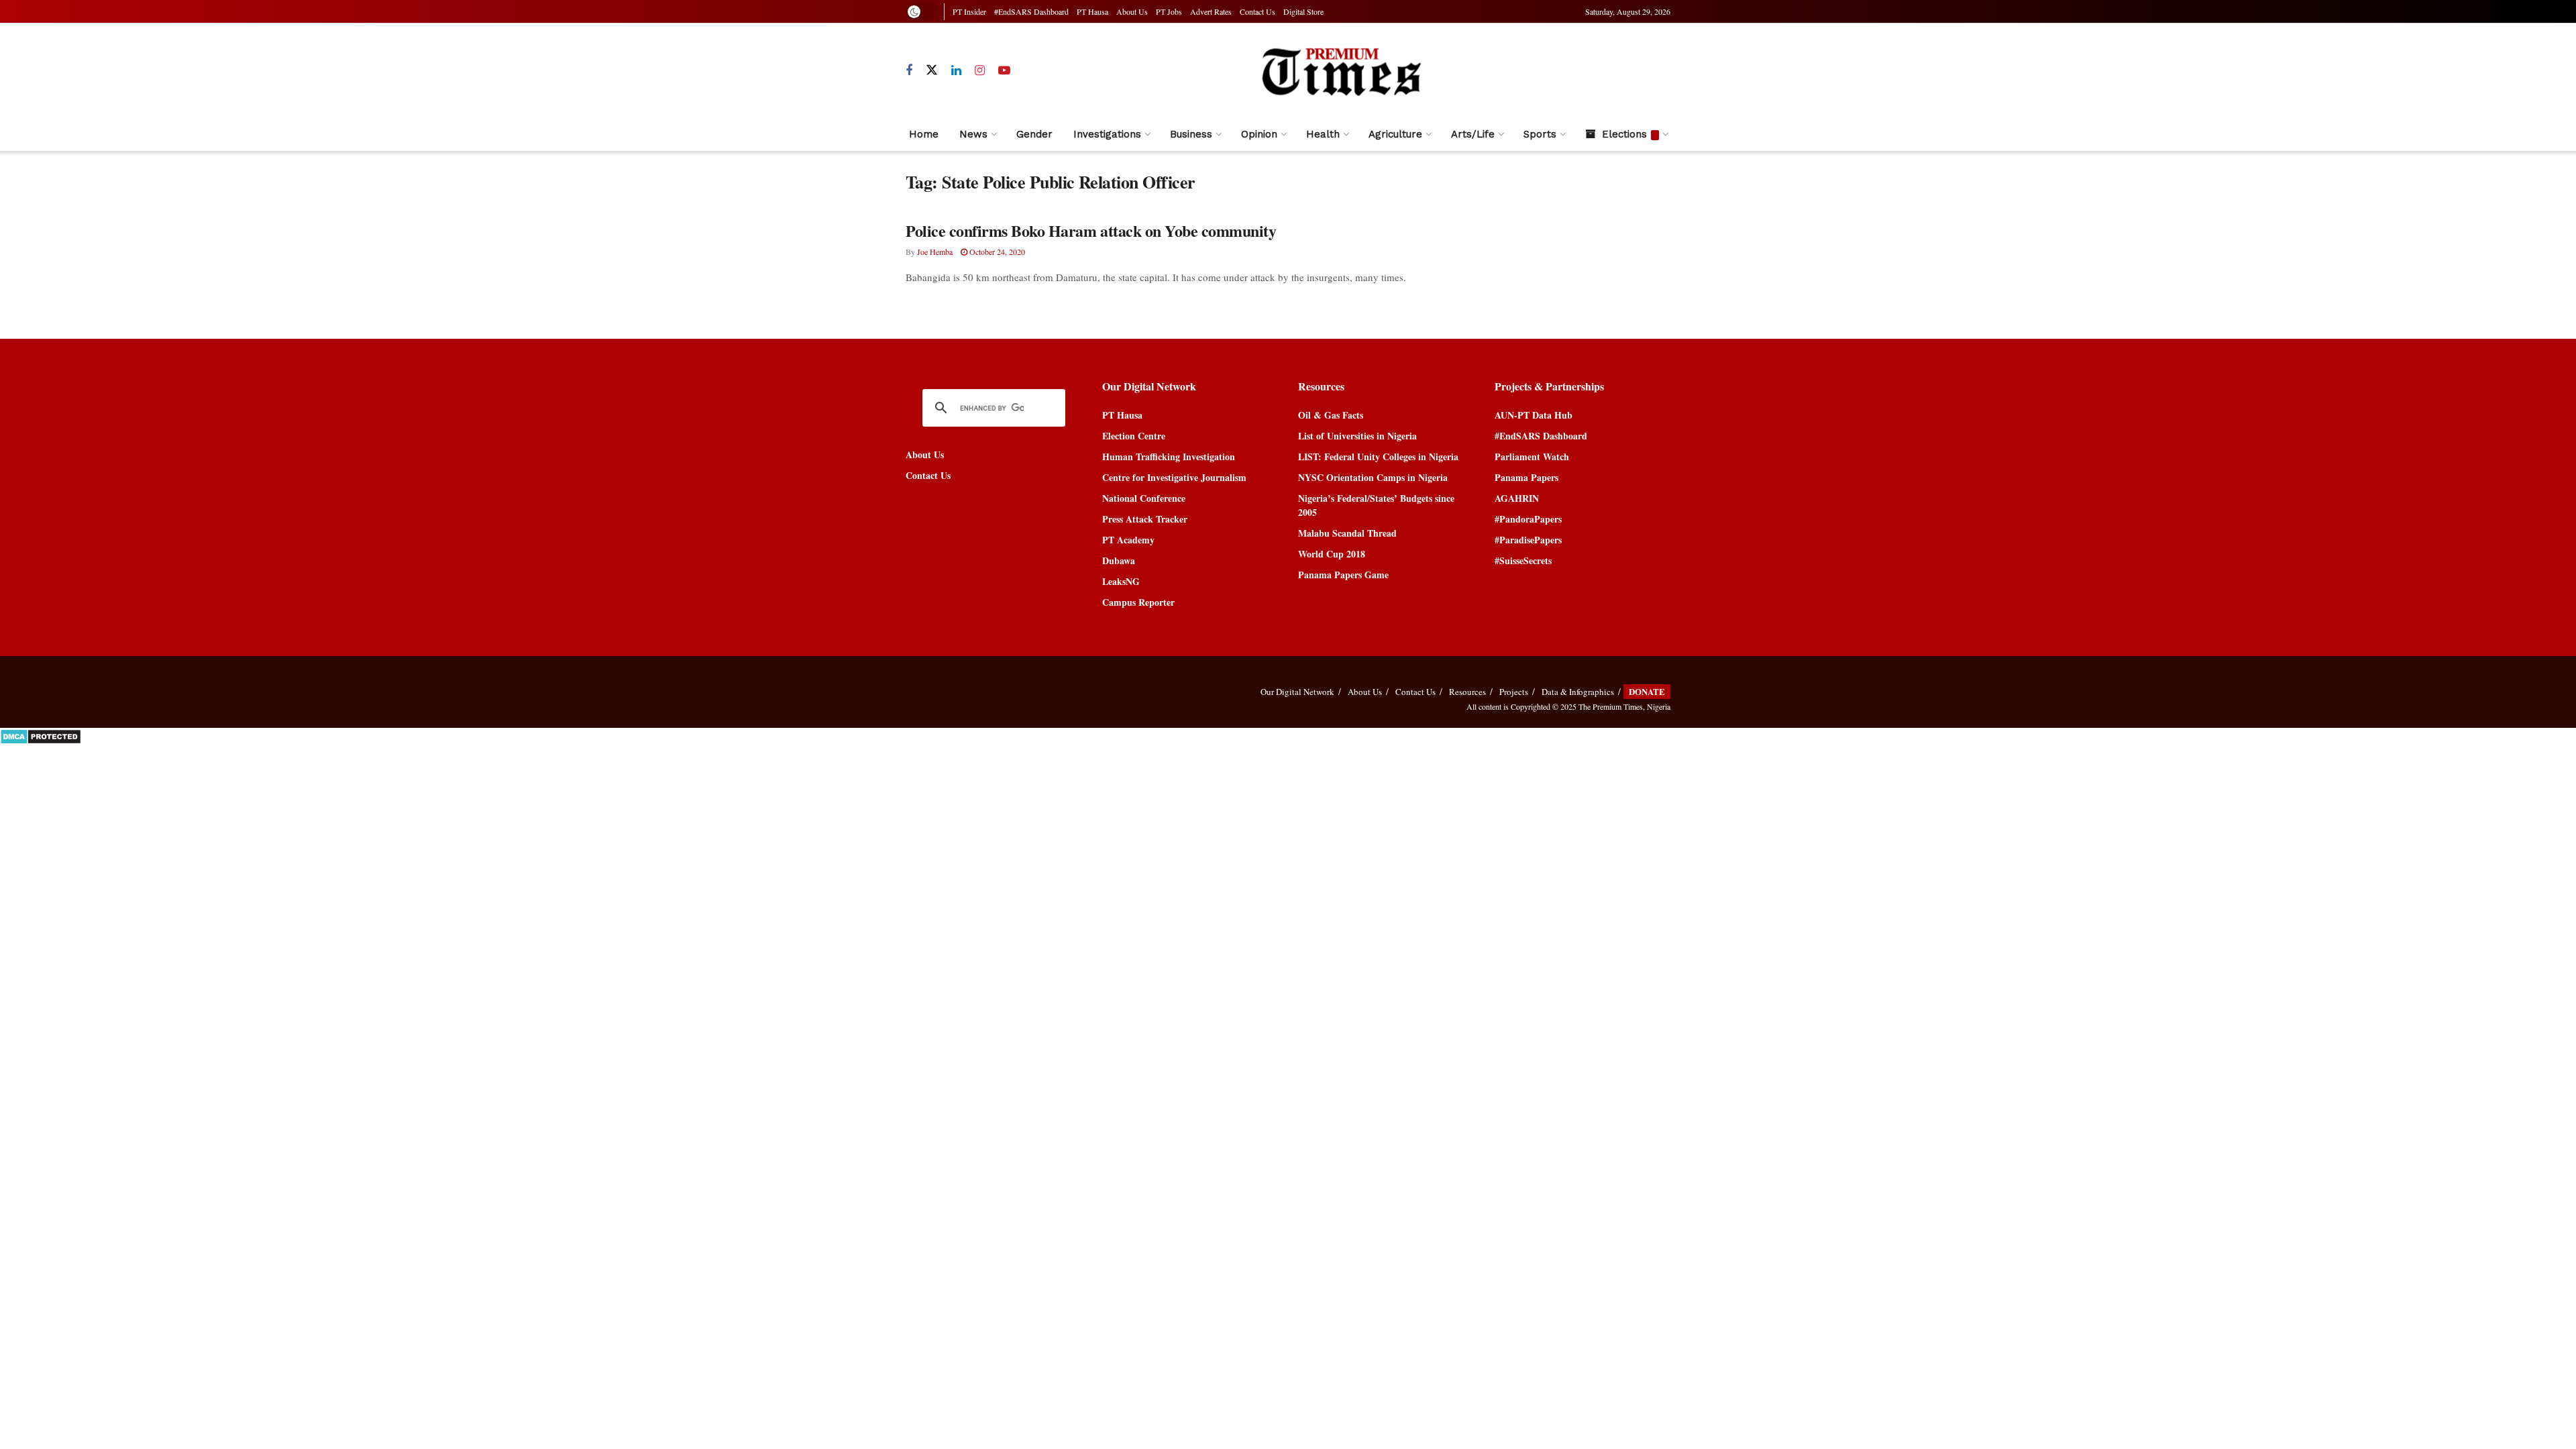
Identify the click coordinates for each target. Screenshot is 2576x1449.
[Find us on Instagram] (980, 71)
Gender (1034, 134)
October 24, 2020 (996, 252)
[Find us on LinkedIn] (956, 71)
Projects (1514, 692)
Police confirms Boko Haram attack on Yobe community (1091, 230)
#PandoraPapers (1528, 519)
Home (924, 134)
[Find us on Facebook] (909, 71)
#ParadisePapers (1528, 540)
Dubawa (1119, 560)
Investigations (1107, 134)
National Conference (1144, 498)
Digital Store (1303, 11)
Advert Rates (1211, 11)
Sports (1540, 134)
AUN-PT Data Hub (1534, 415)
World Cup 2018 (1332, 554)
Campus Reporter (1138, 602)
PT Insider (969, 11)
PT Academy (1128, 540)
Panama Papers (1526, 477)
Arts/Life (1473, 134)
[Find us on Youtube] (1004, 71)
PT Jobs (1169, 11)
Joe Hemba (935, 252)
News (973, 134)
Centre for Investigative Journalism (1174, 477)
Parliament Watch (1532, 457)
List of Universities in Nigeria (1357, 436)
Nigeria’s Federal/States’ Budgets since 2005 (1376, 505)
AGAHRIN (1517, 498)
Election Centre (1134, 436)
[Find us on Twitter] (932, 70)
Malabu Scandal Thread (1347, 533)
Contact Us (1257, 11)
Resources (1467, 692)
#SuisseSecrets (1523, 560)
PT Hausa (1092, 11)
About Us (1132, 11)
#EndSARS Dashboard (1031, 11)
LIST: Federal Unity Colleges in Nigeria (1378, 457)
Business (1191, 134)
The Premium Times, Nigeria (1624, 706)
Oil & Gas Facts (1331, 415)
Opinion (1259, 134)
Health (1323, 134)
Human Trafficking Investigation (1169, 457)
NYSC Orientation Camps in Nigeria (1373, 477)
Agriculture (1395, 134)
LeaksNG (1121, 581)
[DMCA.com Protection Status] (41, 735)
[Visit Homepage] (1341, 71)
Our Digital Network (1297, 692)
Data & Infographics (1578, 692)
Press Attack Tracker (1145, 519)
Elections (1624, 134)
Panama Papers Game (1343, 575)
